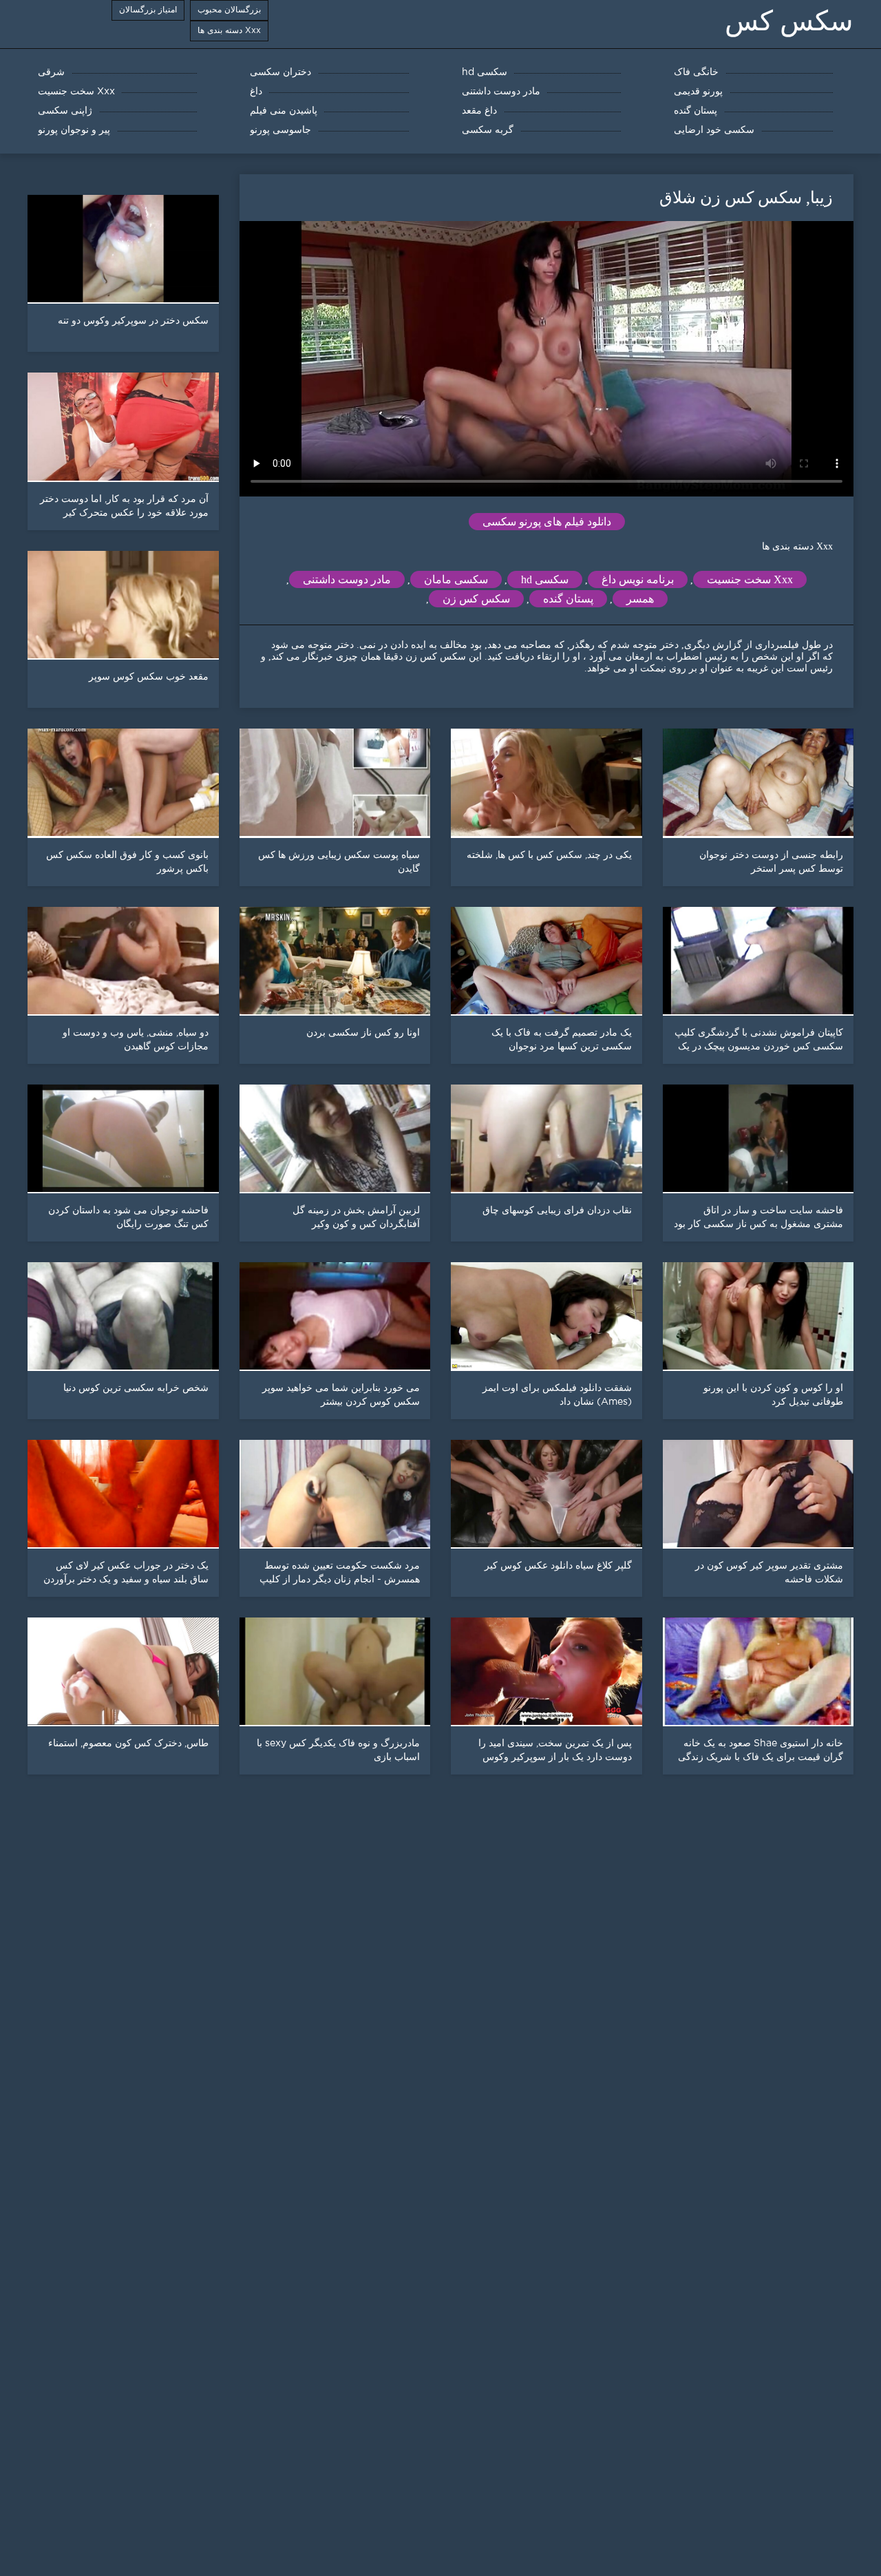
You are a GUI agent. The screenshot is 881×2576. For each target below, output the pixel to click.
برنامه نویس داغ (638, 579)
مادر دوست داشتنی (347, 579)
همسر (640, 599)
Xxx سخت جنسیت (750, 579)
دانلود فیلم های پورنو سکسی (547, 522)
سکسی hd (545, 579)
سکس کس (789, 21)
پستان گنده (568, 599)
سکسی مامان (456, 579)
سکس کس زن (476, 599)
